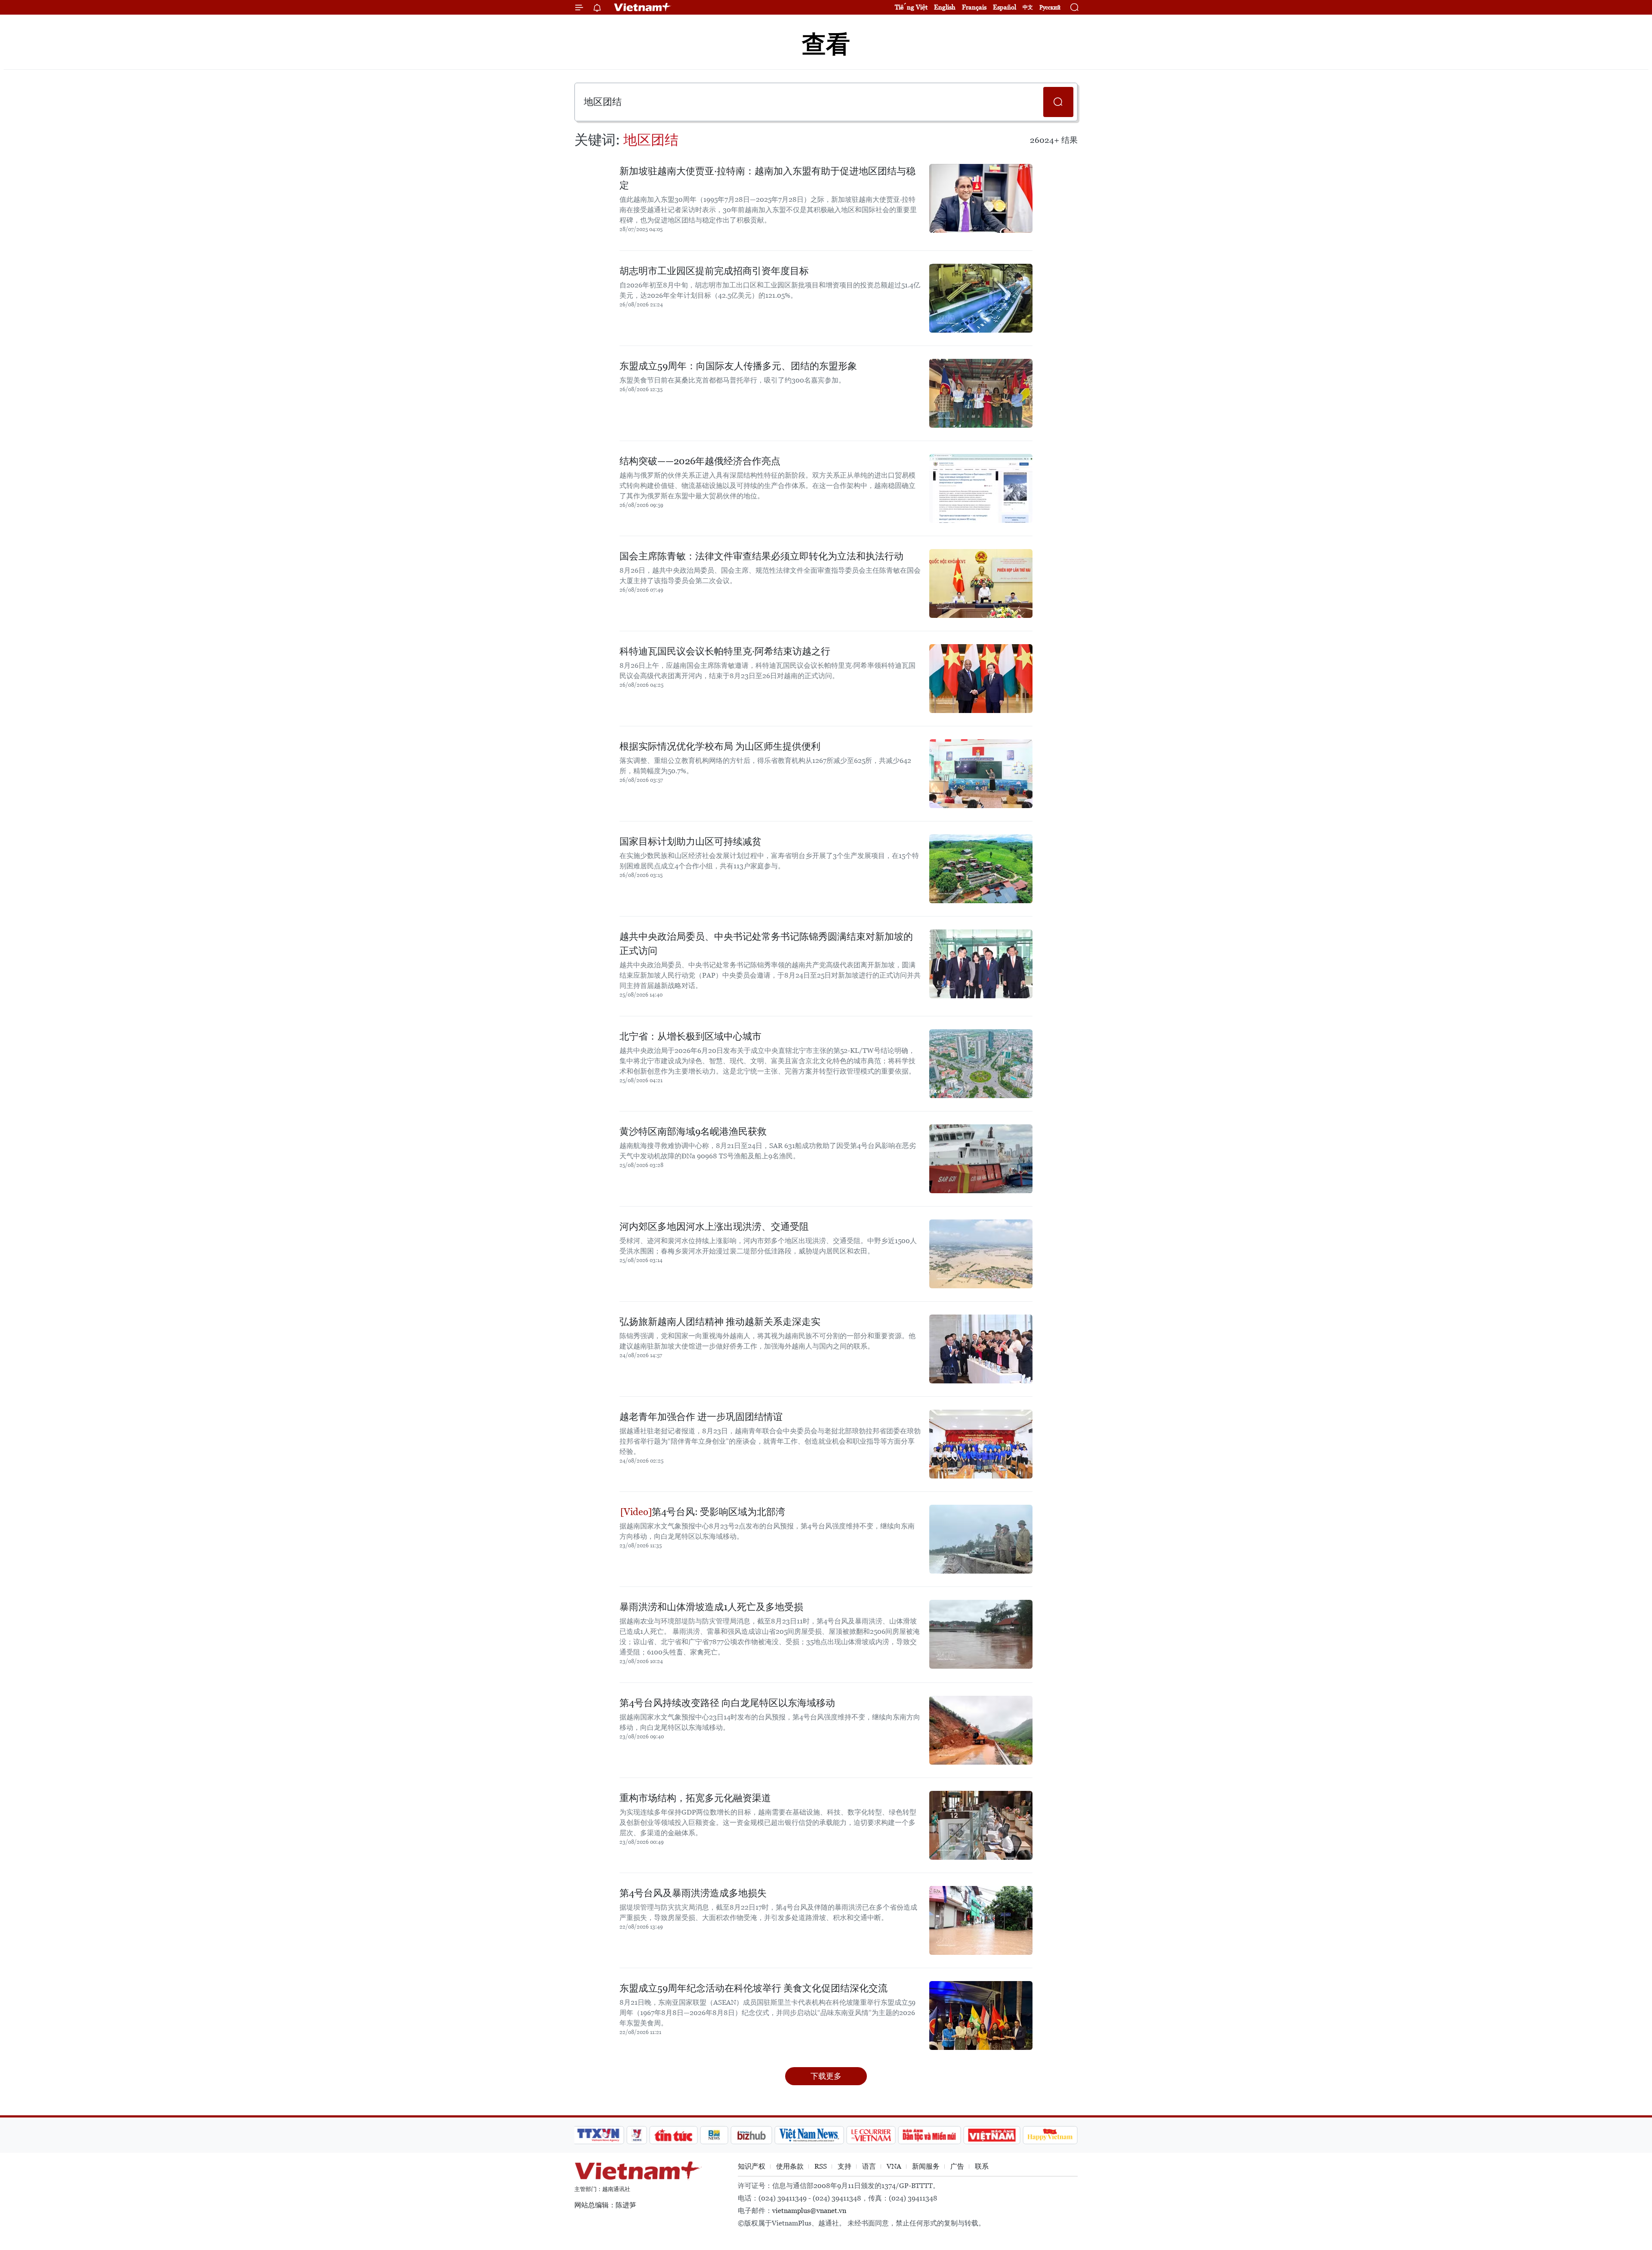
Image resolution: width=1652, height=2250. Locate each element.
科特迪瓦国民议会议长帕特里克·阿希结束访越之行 (725, 651)
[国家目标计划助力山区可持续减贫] (981, 869)
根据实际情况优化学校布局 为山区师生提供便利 (720, 746)
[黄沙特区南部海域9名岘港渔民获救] (981, 1159)
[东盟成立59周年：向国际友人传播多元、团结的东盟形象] (981, 393)
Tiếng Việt (911, 7)
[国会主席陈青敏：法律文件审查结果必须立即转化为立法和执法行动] (981, 583)
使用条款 (790, 2166)
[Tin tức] (674, 2135)
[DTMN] (929, 2135)
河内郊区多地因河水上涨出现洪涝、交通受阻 (714, 1227)
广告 (957, 2166)
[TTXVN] (598, 2135)
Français (974, 7)
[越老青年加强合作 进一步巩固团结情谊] (981, 1444)
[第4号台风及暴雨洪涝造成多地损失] (981, 1920)
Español (1005, 7)
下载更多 (826, 2076)
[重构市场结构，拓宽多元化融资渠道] (981, 1825)
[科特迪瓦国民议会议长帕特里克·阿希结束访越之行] (981, 679)
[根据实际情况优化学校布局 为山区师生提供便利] (981, 774)
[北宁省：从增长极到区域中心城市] (981, 1064)
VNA (894, 2166)
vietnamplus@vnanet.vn (809, 2211)
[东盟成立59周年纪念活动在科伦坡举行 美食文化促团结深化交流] (981, 2015)
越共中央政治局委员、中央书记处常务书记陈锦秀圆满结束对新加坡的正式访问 (766, 944)
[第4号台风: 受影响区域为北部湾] (981, 1539)
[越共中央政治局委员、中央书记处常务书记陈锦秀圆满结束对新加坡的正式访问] (981, 964)
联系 (982, 2166)
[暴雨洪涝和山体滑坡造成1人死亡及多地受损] (981, 1634)
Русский (1050, 8)
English (945, 7)
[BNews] (714, 2135)
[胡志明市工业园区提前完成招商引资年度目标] (981, 298)
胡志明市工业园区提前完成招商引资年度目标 (714, 271)
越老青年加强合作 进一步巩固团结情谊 (701, 1417)
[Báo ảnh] (992, 2135)
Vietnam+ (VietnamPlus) (643, 7)
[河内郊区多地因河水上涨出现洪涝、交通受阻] (981, 1254)
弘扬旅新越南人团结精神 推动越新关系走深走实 (720, 1322)
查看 (826, 44)
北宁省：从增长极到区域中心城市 (690, 1036)
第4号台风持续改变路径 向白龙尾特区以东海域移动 (727, 1703)
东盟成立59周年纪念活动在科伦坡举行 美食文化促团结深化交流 (754, 1988)
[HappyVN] (1050, 2135)
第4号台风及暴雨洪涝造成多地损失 (693, 1893)
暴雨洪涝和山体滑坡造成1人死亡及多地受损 (711, 1607)
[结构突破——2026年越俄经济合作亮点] (981, 488)
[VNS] (809, 2135)
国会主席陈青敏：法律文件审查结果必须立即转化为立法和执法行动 (761, 556)
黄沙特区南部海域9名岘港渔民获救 (693, 1131)
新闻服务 (926, 2166)
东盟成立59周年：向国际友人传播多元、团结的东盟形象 (738, 366)
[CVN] (871, 2135)
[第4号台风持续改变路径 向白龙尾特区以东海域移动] (981, 1730)
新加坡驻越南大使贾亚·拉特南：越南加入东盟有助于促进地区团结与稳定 (767, 178)
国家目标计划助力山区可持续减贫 (690, 841)
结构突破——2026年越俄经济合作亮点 (700, 461)
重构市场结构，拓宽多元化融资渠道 (695, 1798)
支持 (844, 2166)
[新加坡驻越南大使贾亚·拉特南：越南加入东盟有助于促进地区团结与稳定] (981, 198)
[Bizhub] (751, 2135)
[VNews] (637, 2135)
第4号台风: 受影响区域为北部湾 (718, 1512)
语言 (869, 2166)
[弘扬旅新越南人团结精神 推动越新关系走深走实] (981, 1349)
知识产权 (752, 2166)
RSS (821, 2166)
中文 (1028, 7)
